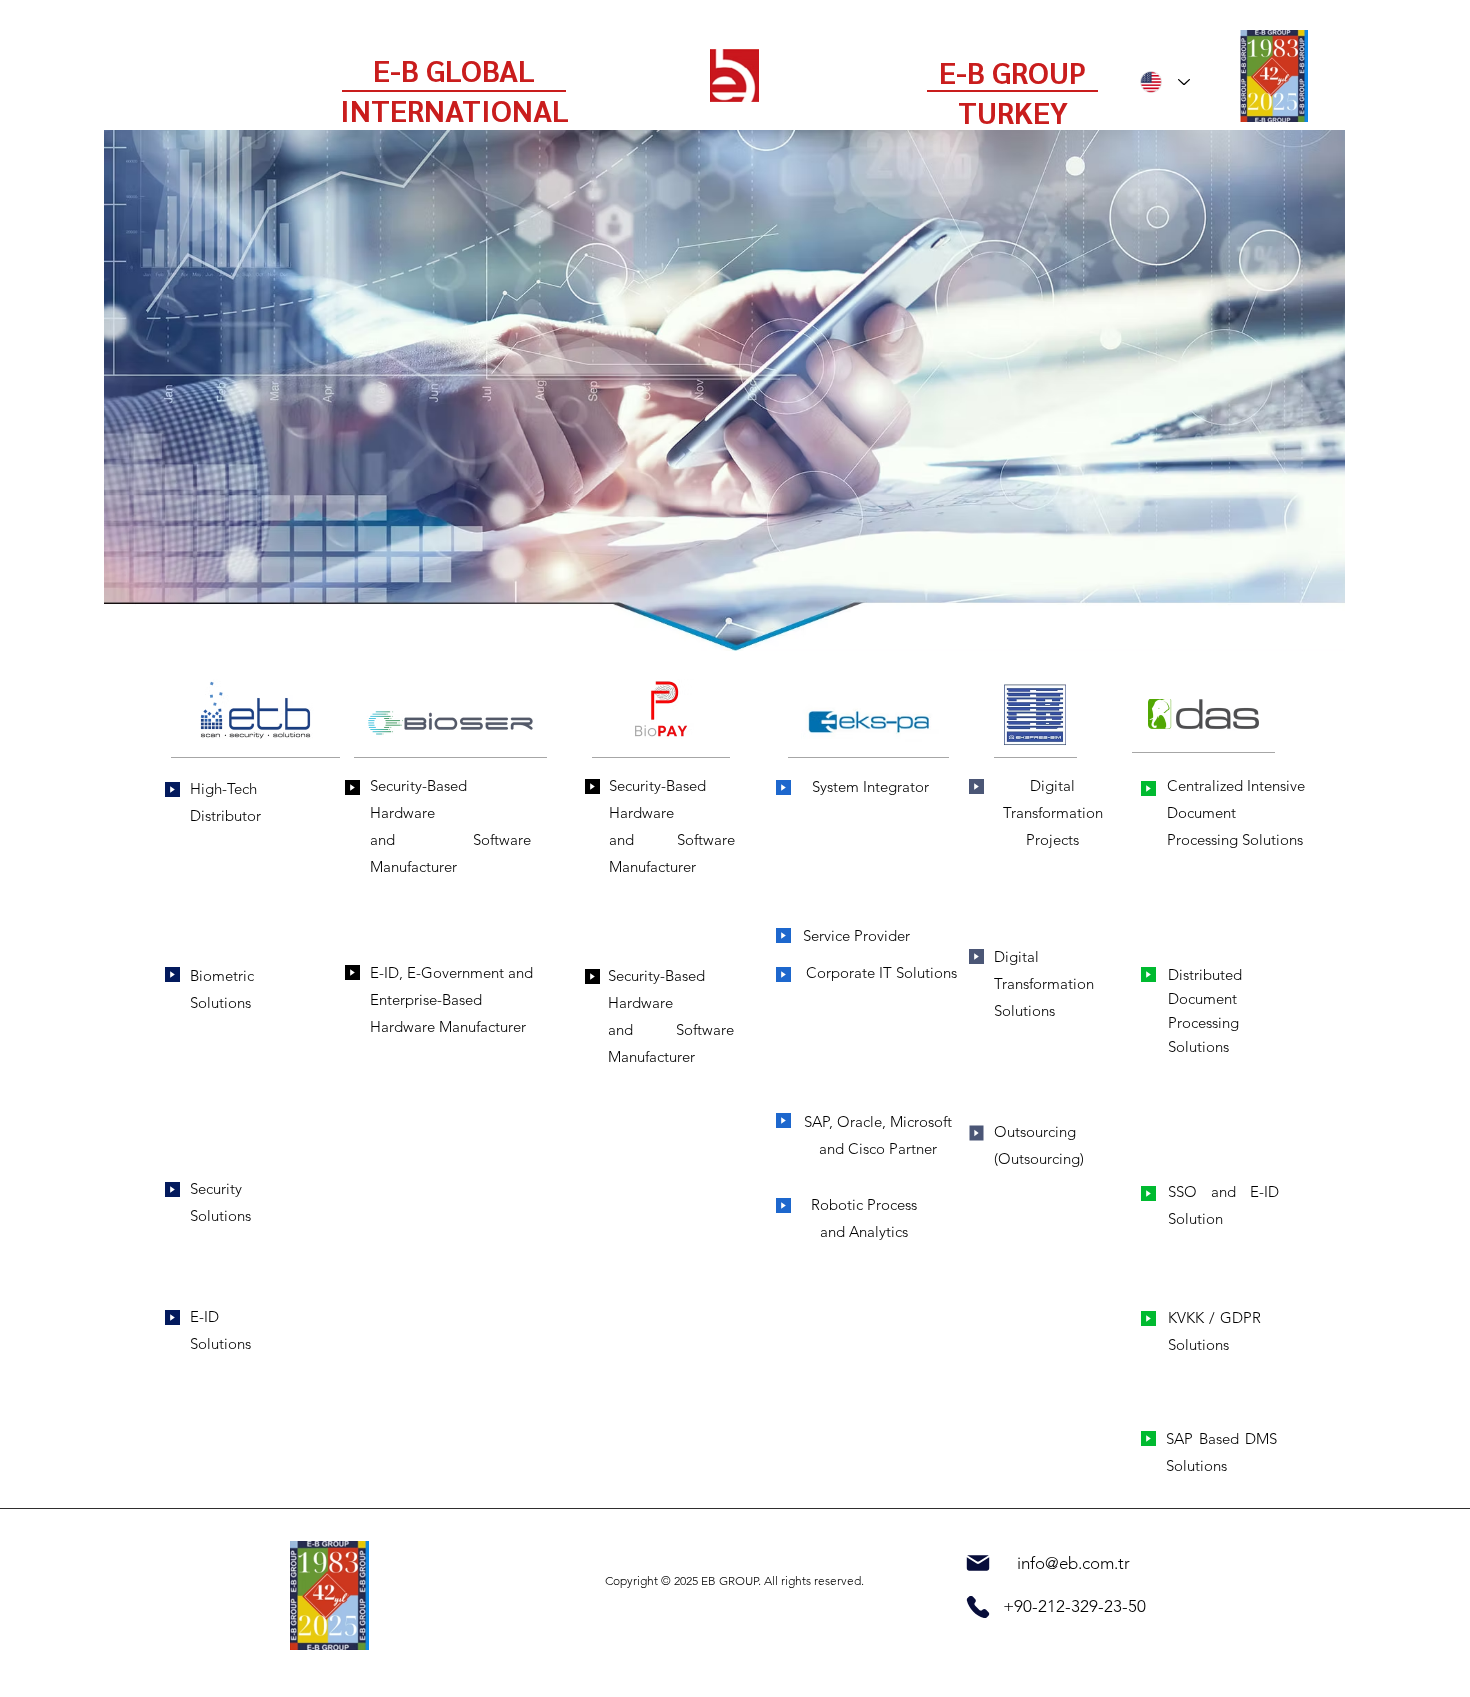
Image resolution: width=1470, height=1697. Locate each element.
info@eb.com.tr (1073, 1563)
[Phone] (978, 1607)
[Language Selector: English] (1165, 82)
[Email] (978, 1563)
